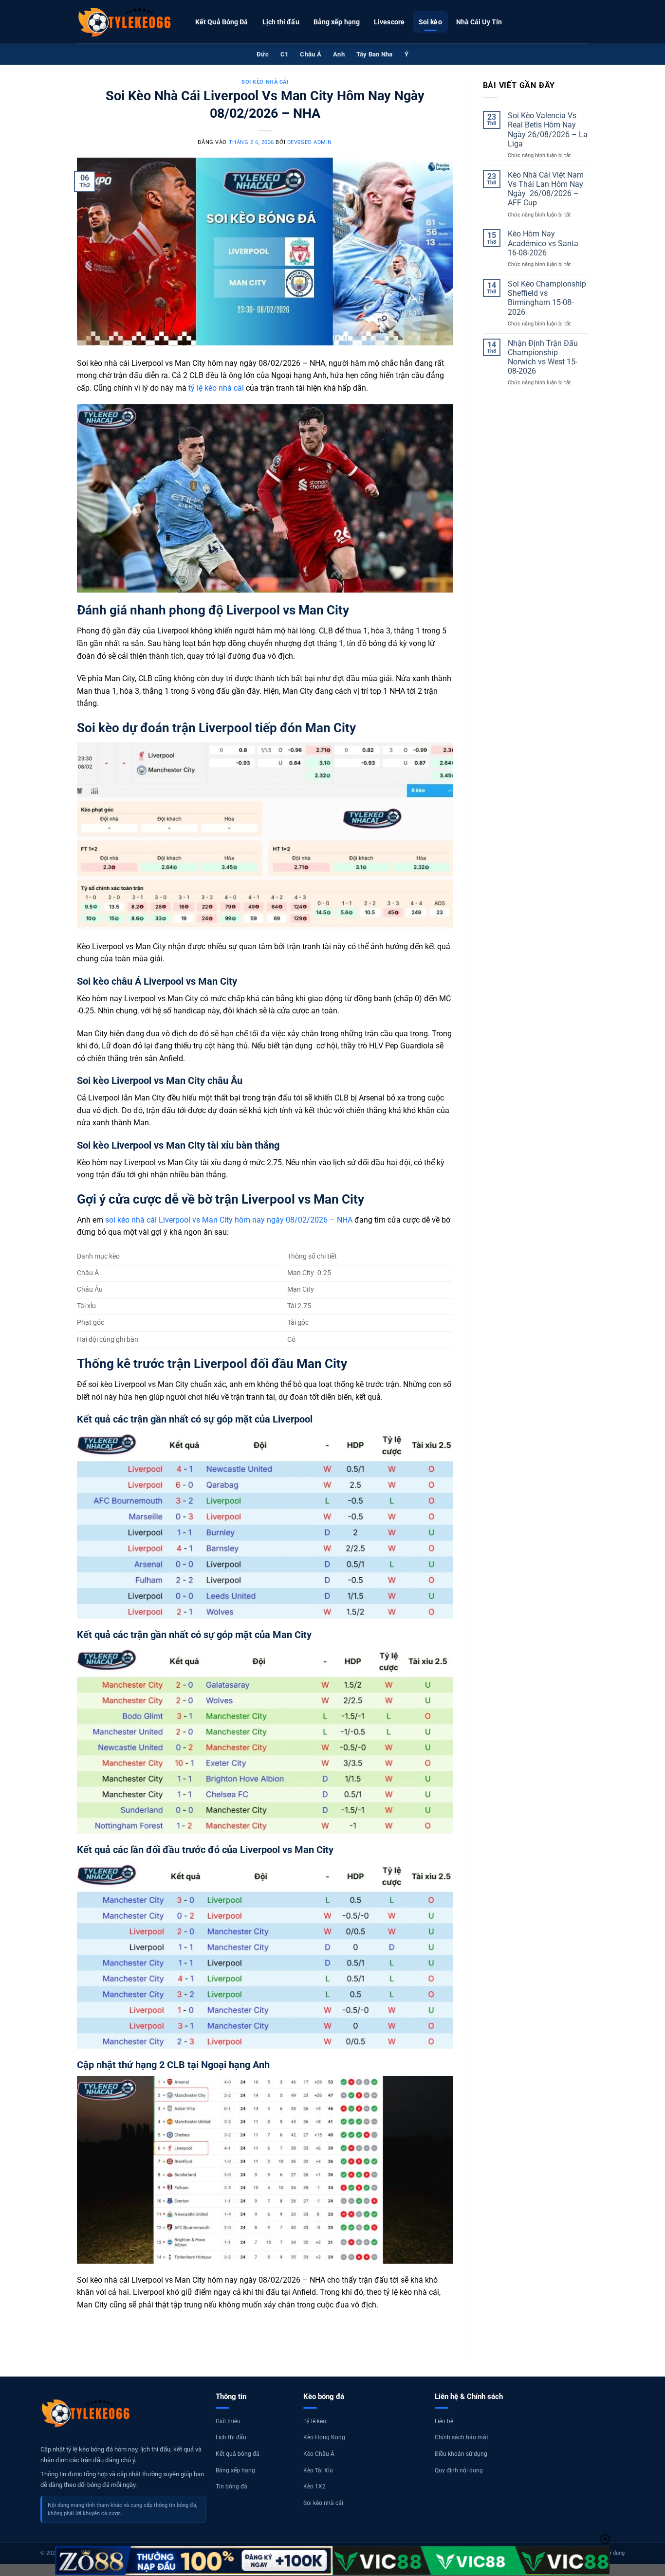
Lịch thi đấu (281, 22)
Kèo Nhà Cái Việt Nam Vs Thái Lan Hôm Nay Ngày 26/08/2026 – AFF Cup (546, 189)
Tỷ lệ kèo (315, 2421)
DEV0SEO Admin (310, 142)
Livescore (389, 22)
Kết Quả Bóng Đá (222, 22)
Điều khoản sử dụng (461, 2454)
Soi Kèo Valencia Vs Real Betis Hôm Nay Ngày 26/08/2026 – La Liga (548, 130)
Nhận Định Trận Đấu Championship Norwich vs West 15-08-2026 (543, 357)
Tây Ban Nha (375, 54)
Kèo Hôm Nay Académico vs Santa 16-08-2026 (543, 243)
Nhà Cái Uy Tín (479, 22)
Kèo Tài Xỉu (318, 2470)
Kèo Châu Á (319, 2454)
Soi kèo (430, 22)
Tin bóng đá (231, 2486)
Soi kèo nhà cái (265, 82)
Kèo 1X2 (314, 2486)
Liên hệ (444, 2421)
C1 (285, 54)
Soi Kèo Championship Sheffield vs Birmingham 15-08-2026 (547, 298)
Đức (263, 54)
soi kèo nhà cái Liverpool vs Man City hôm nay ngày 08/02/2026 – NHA (229, 1220)
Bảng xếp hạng (337, 22)
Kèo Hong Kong (324, 2437)
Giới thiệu (228, 2421)
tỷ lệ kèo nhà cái (216, 388)
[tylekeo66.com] (126, 22)
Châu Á (311, 54)
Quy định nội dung (459, 2470)
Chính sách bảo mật (462, 2437)
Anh (339, 54)
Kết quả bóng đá (238, 2454)
